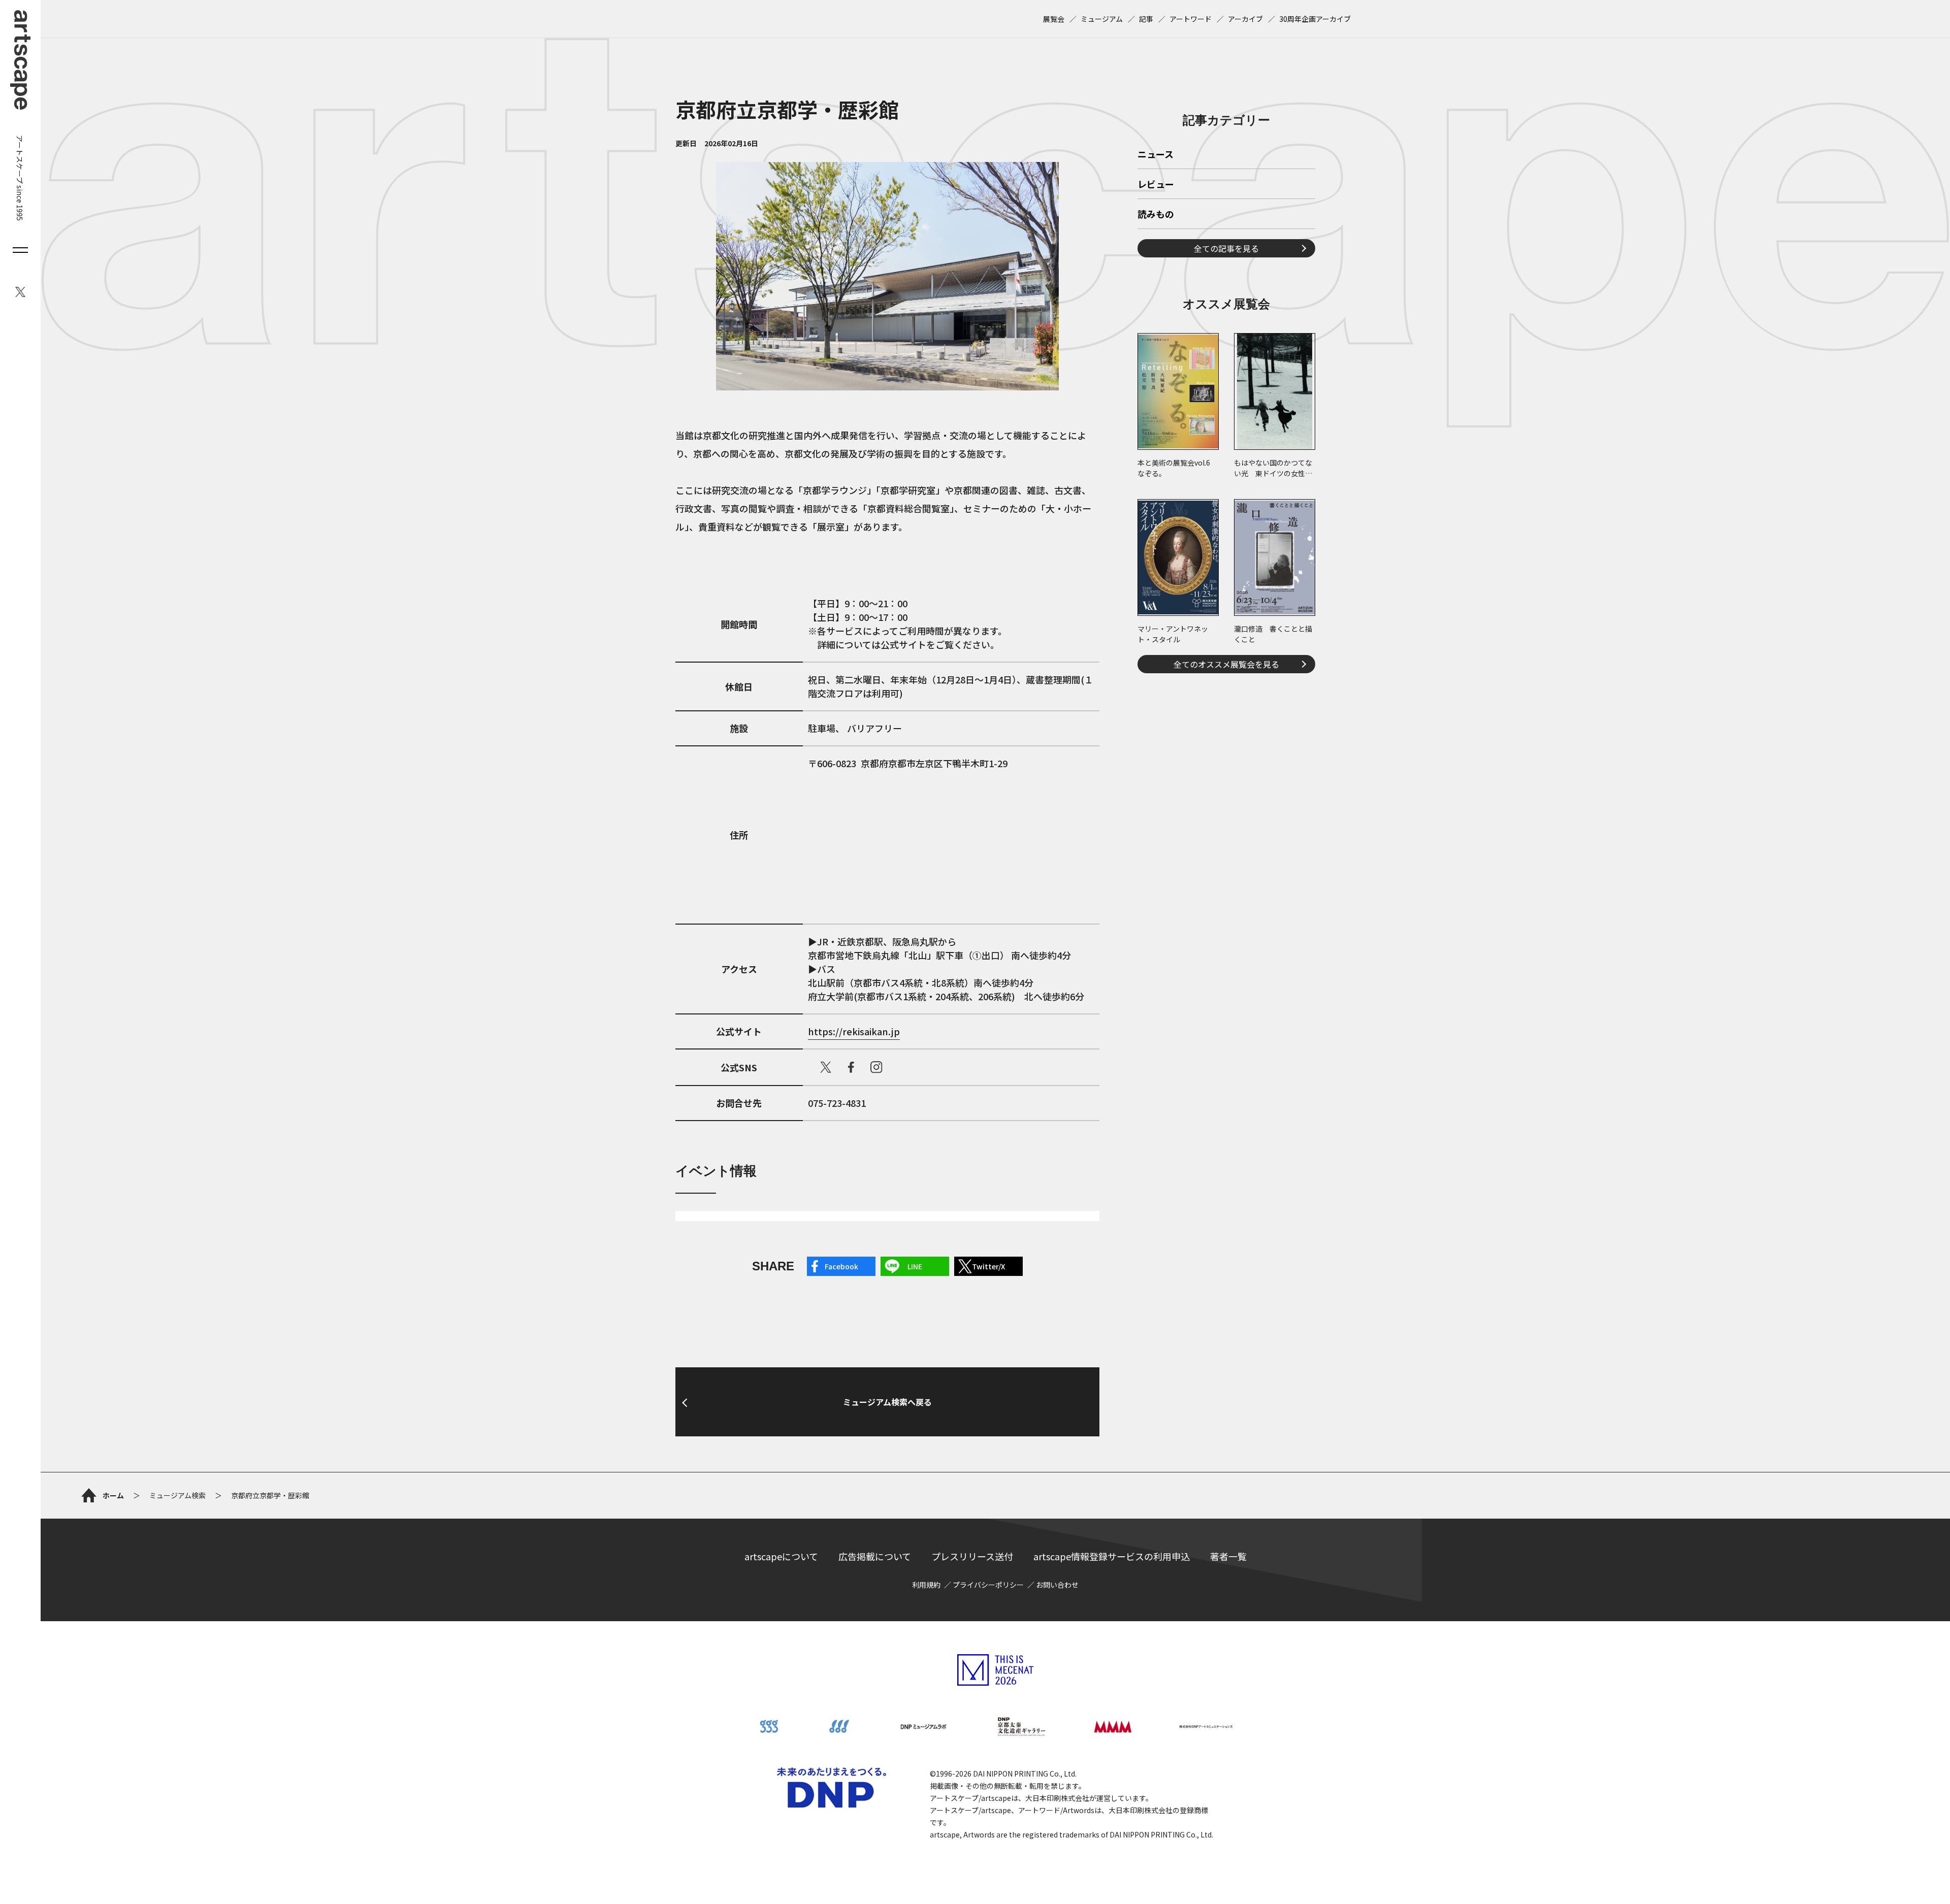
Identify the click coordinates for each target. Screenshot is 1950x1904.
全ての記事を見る (1226, 248)
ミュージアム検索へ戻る (887, 1402)
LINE (915, 1266)
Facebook (841, 1266)
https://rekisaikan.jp (854, 1031)
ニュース (1156, 155)
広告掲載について (875, 1556)
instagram (876, 1067)
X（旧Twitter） (826, 1067)
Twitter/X (988, 1266)
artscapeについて (781, 1556)
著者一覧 (1228, 1556)
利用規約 (926, 1585)
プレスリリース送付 (972, 1556)
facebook (851, 1067)
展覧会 (1054, 19)
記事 (1146, 19)
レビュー (1156, 185)
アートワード (1191, 19)
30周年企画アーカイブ (1315, 19)
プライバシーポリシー (988, 1585)
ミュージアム (1102, 19)
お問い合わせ (1057, 1585)
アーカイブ (1245, 19)
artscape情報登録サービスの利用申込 (1112, 1556)
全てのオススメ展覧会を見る (1226, 664)
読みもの (1156, 215)
